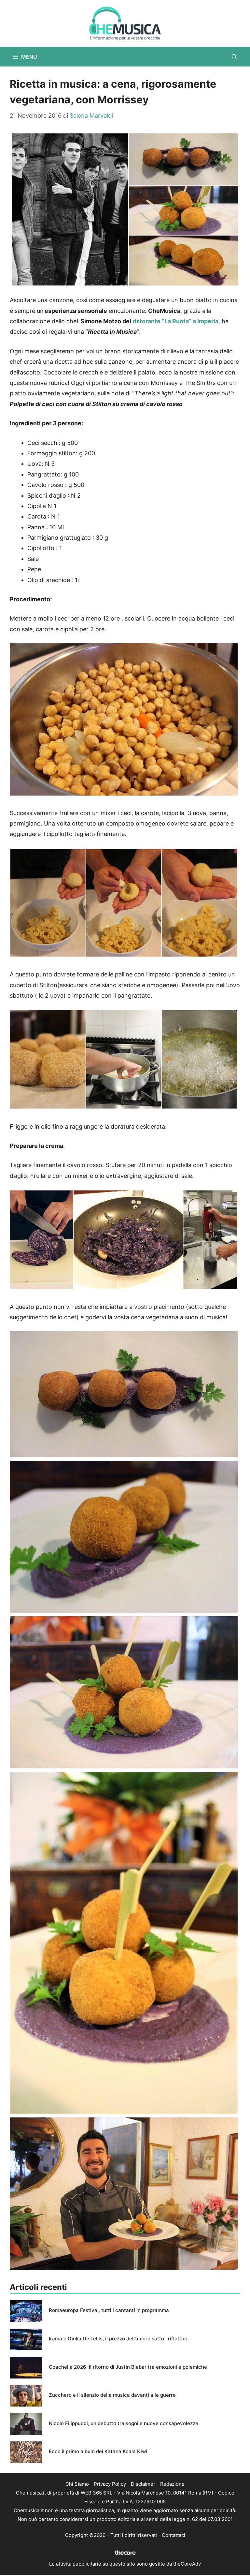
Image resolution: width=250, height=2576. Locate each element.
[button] (234, 57)
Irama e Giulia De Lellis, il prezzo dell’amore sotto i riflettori (118, 2339)
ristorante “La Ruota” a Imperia (175, 321)
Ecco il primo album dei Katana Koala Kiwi (98, 2451)
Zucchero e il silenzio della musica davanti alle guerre (112, 2395)
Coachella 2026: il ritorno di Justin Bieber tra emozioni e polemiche (128, 2367)
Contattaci (174, 2535)
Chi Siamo (77, 2484)
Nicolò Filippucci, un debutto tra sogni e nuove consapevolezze (124, 2423)
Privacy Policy (110, 2484)
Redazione (172, 2484)
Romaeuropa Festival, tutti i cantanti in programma (109, 2310)
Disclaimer (143, 2484)
